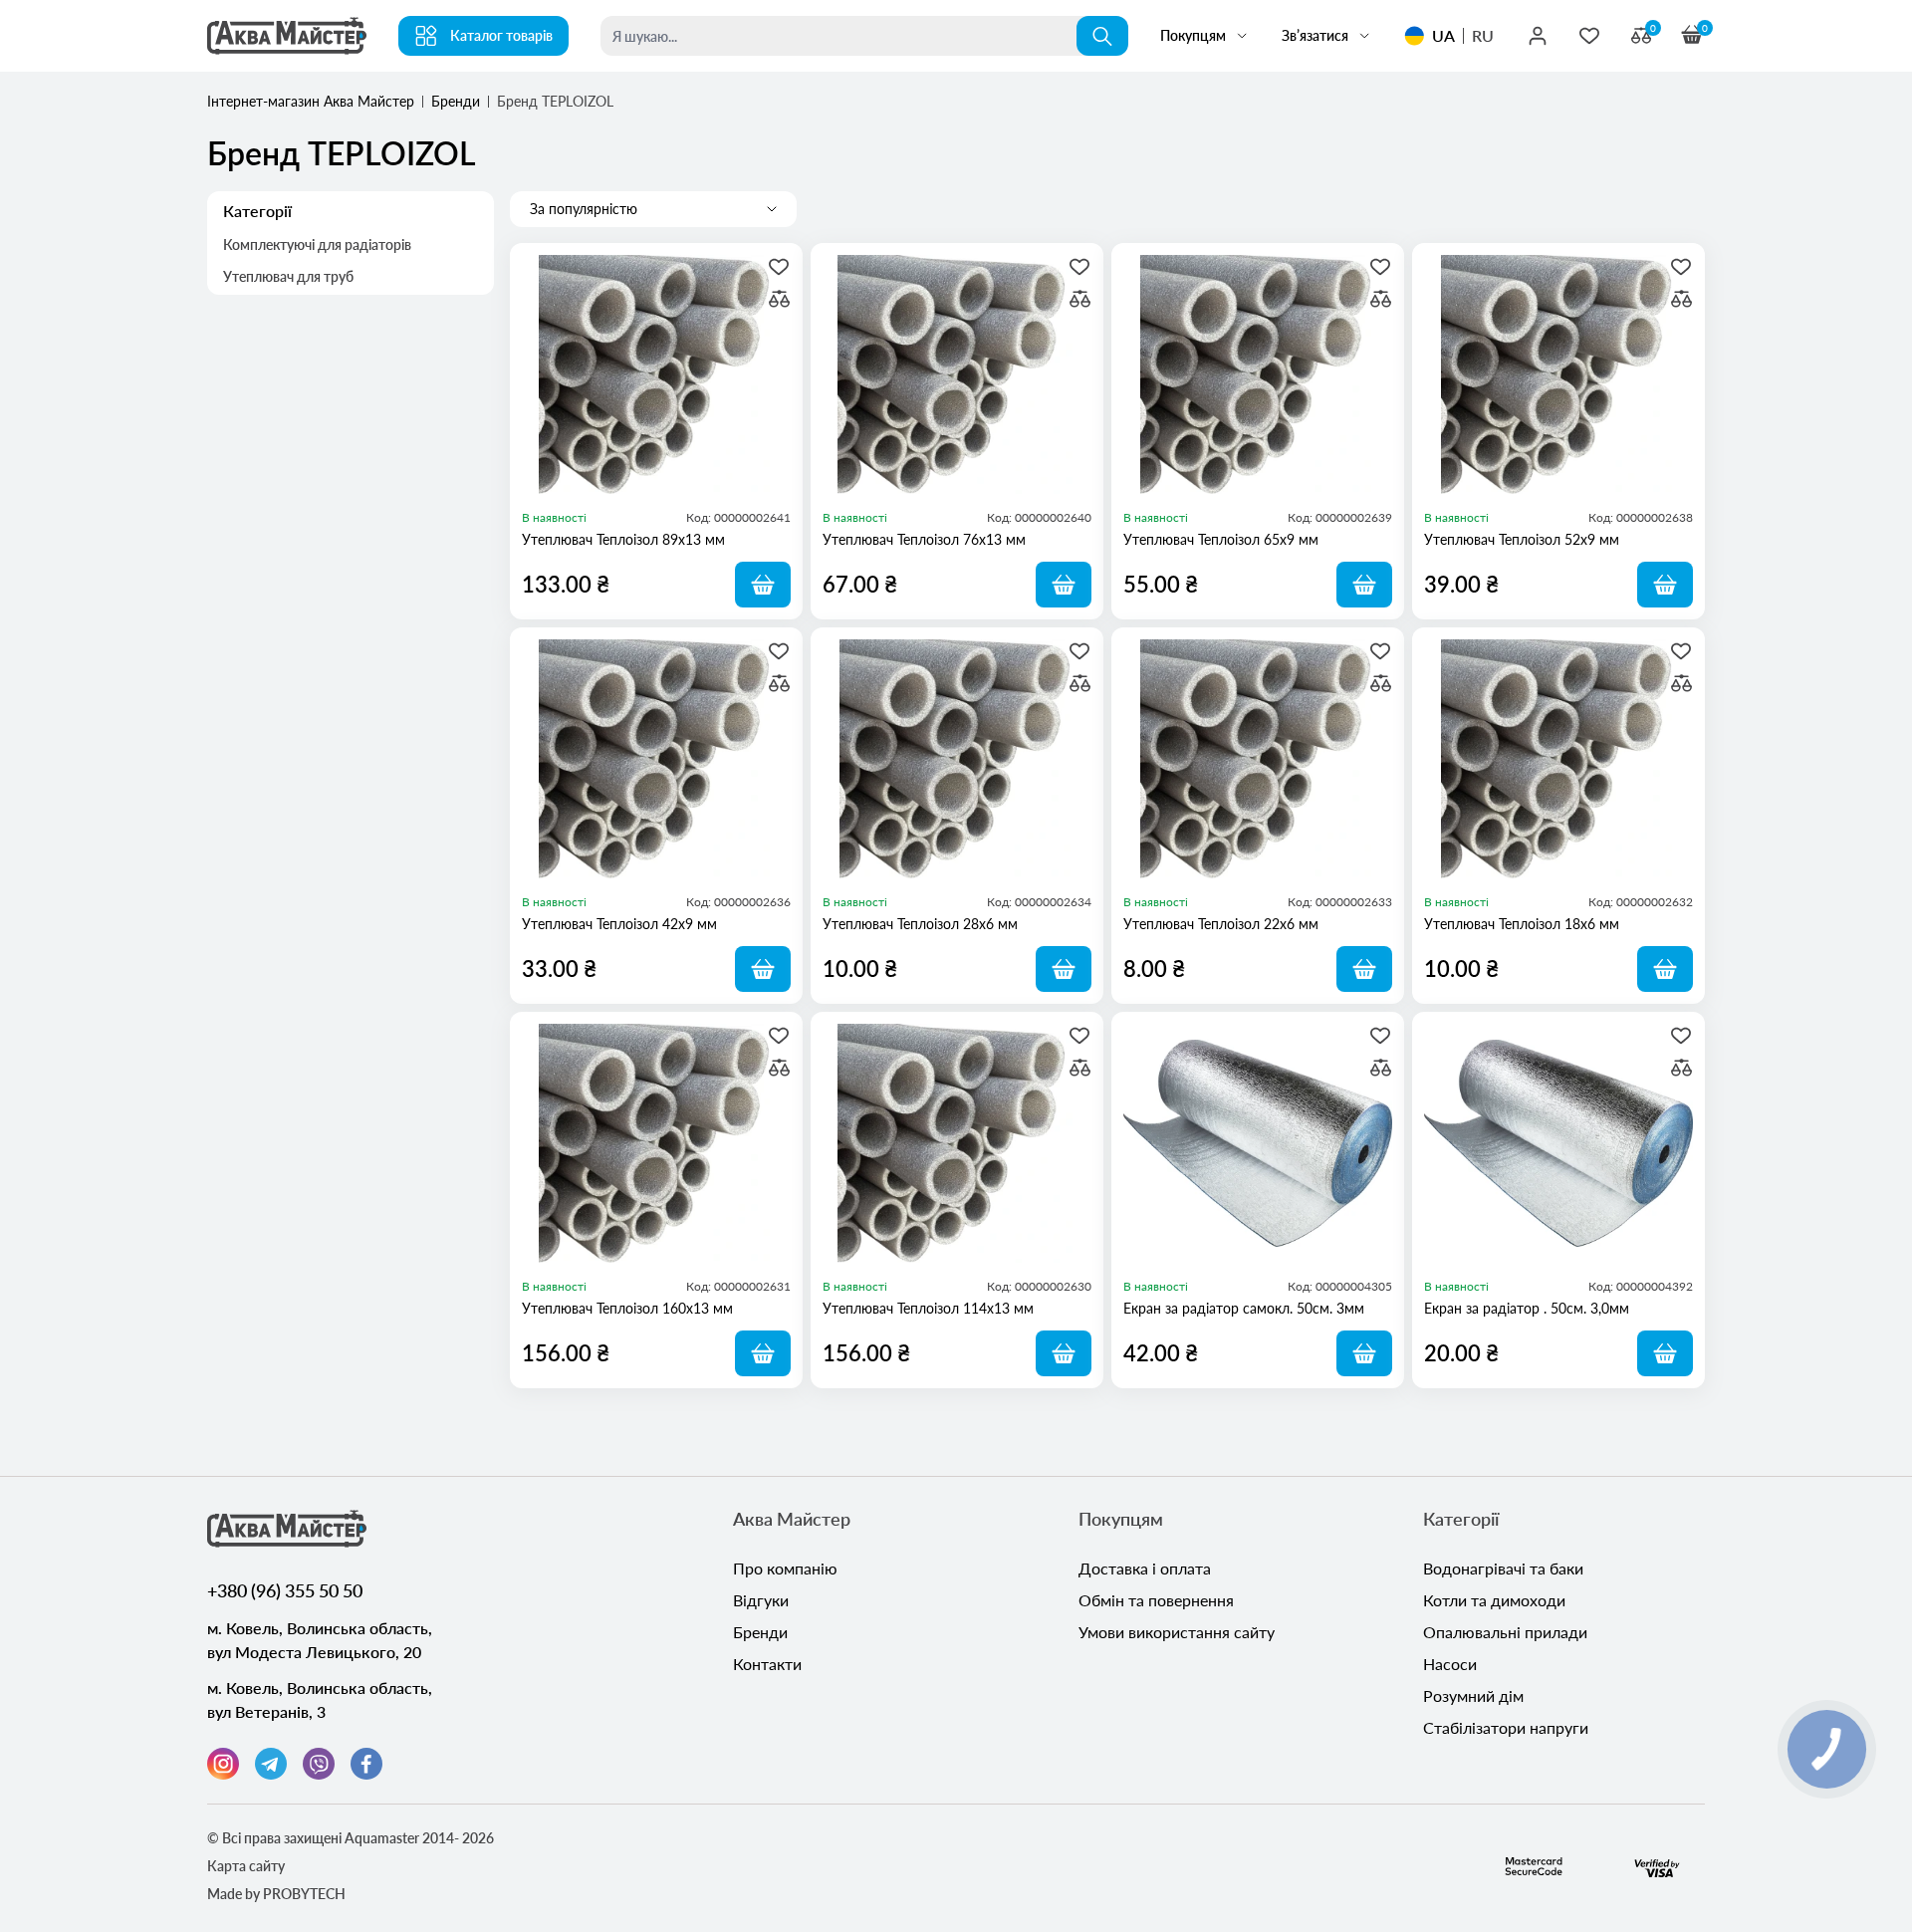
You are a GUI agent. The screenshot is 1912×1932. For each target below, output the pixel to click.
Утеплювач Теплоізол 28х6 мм (920, 924)
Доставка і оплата (1145, 1568)
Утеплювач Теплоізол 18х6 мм (1522, 924)
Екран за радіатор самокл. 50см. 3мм (1244, 1308)
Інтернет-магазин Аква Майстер (311, 101)
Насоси (1450, 1664)
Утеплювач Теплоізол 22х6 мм (1221, 924)
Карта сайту (246, 1866)
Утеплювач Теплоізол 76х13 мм (924, 539)
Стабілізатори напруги (1506, 1727)
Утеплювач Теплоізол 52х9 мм (1522, 539)
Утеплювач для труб (288, 276)
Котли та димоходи (1494, 1600)
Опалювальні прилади (1505, 1632)
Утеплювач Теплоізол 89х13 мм (623, 539)
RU (1483, 35)
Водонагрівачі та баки (1503, 1568)
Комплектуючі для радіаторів (317, 244)
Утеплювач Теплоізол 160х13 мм (627, 1308)
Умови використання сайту (1177, 1632)
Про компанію (785, 1568)
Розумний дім (1473, 1695)
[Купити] (763, 585)
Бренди (456, 101)
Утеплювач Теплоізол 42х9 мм (619, 924)
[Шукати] (1102, 36)
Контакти (767, 1664)
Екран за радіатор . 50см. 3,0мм (1527, 1308)
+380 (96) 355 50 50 (285, 1590)
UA (1443, 35)
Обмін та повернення (1156, 1600)
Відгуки (761, 1600)
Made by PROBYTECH (276, 1894)
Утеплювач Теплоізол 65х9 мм (1221, 539)
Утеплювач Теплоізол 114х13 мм (928, 1308)
